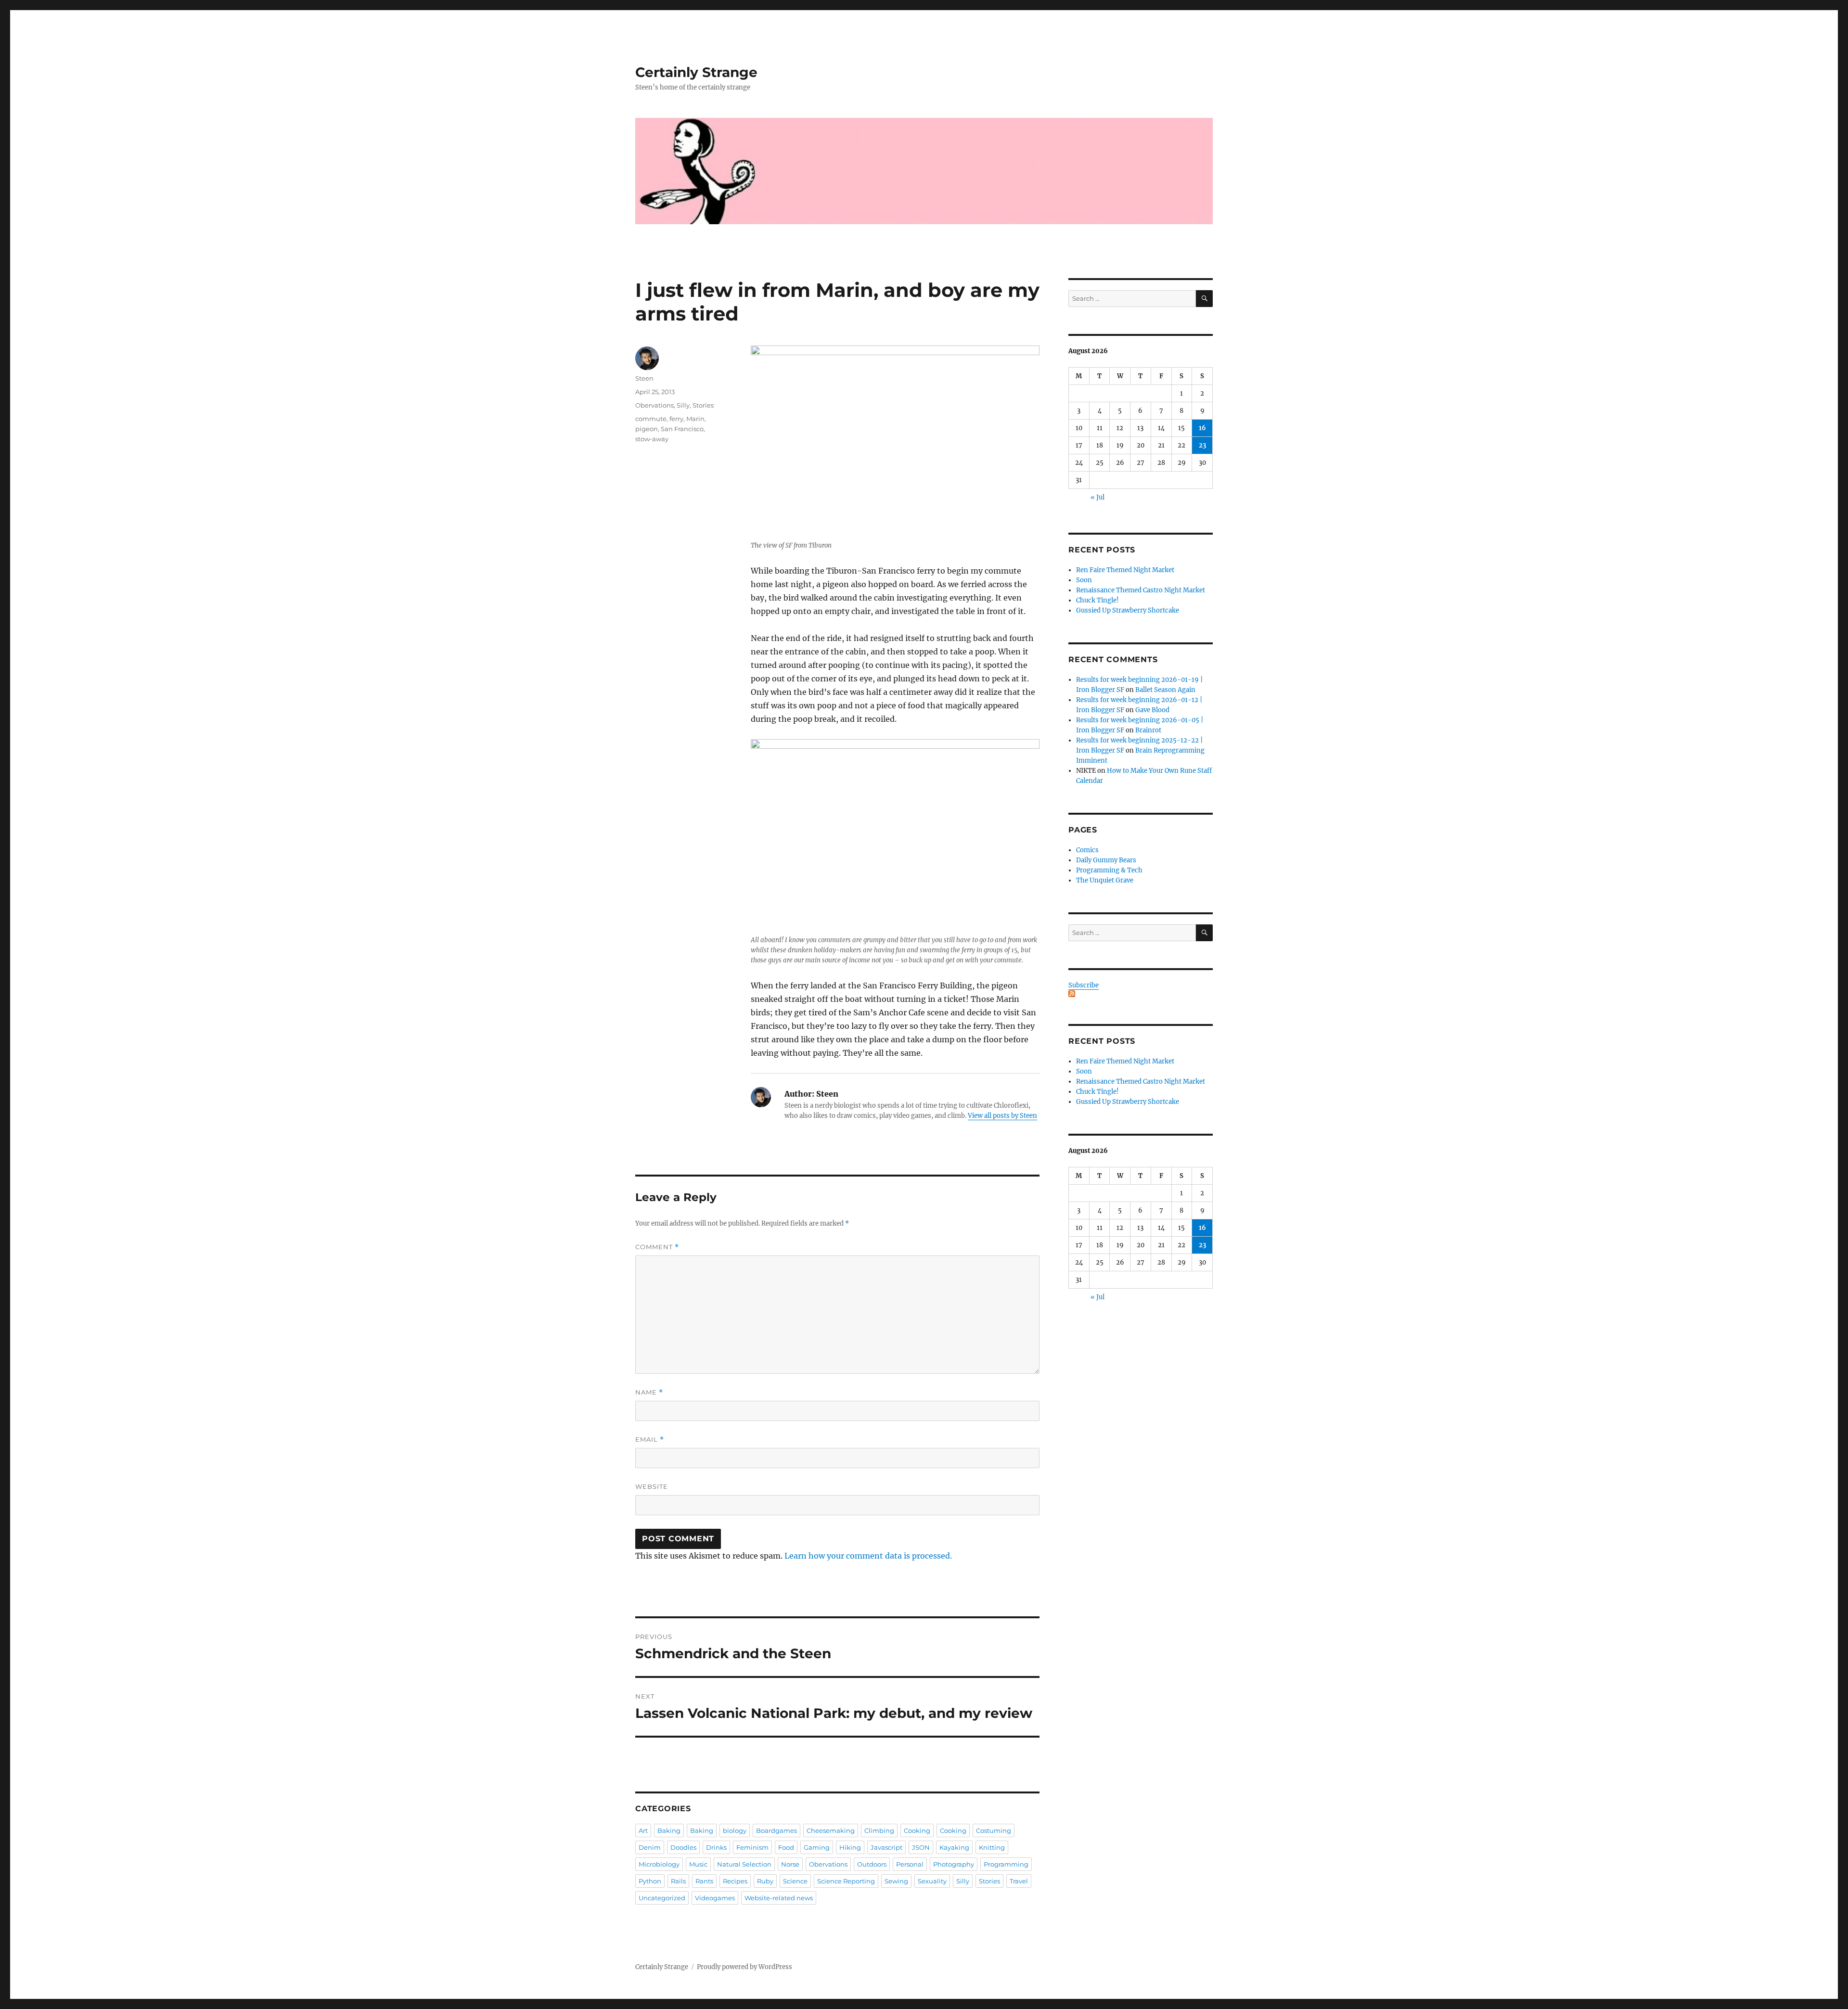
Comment (657, 1247)
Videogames (715, 1898)
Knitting (992, 1847)
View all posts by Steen (1002, 1116)
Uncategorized (662, 1898)
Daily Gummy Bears (1106, 860)
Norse (790, 1864)
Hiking (850, 1847)
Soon (1084, 580)
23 (1202, 445)
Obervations (654, 405)
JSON (921, 1847)
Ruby (765, 1881)
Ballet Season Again (1165, 690)
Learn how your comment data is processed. (868, 1556)
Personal (910, 1864)
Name (649, 1392)
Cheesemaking (831, 1830)
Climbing (879, 1830)
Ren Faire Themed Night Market (1125, 570)
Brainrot (1148, 730)
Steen (644, 378)
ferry (676, 419)
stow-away (652, 439)
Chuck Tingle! (1097, 600)
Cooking (917, 1830)
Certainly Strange (696, 72)
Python (650, 1881)
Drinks (716, 1847)
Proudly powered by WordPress (744, 1967)
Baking (669, 1830)
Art (643, 1830)
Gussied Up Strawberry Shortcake (1128, 610)
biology (735, 1830)
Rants (704, 1881)
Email (650, 1440)
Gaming (817, 1847)
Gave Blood (1152, 710)
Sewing (896, 1881)
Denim (650, 1847)
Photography (954, 1864)
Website (652, 1486)
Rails (678, 1881)
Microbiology (659, 1864)
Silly (683, 405)
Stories (703, 405)
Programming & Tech (1109, 870)
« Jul (1097, 497)
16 (1202, 428)
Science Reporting (846, 1881)
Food (786, 1847)
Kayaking (954, 1847)
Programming (1006, 1864)
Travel (1019, 1881)
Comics (1087, 850)
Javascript (886, 1847)
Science (795, 1881)
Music (698, 1864)
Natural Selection (744, 1864)
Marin (695, 419)
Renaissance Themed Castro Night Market (1141, 590)
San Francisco (682, 429)
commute (651, 419)
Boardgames (776, 1830)
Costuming (994, 1830)
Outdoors (872, 1864)
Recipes (735, 1881)
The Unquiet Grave (1105, 880)
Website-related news (779, 1898)
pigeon (647, 429)
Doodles (683, 1847)
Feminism (752, 1847)
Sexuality (932, 1881)
